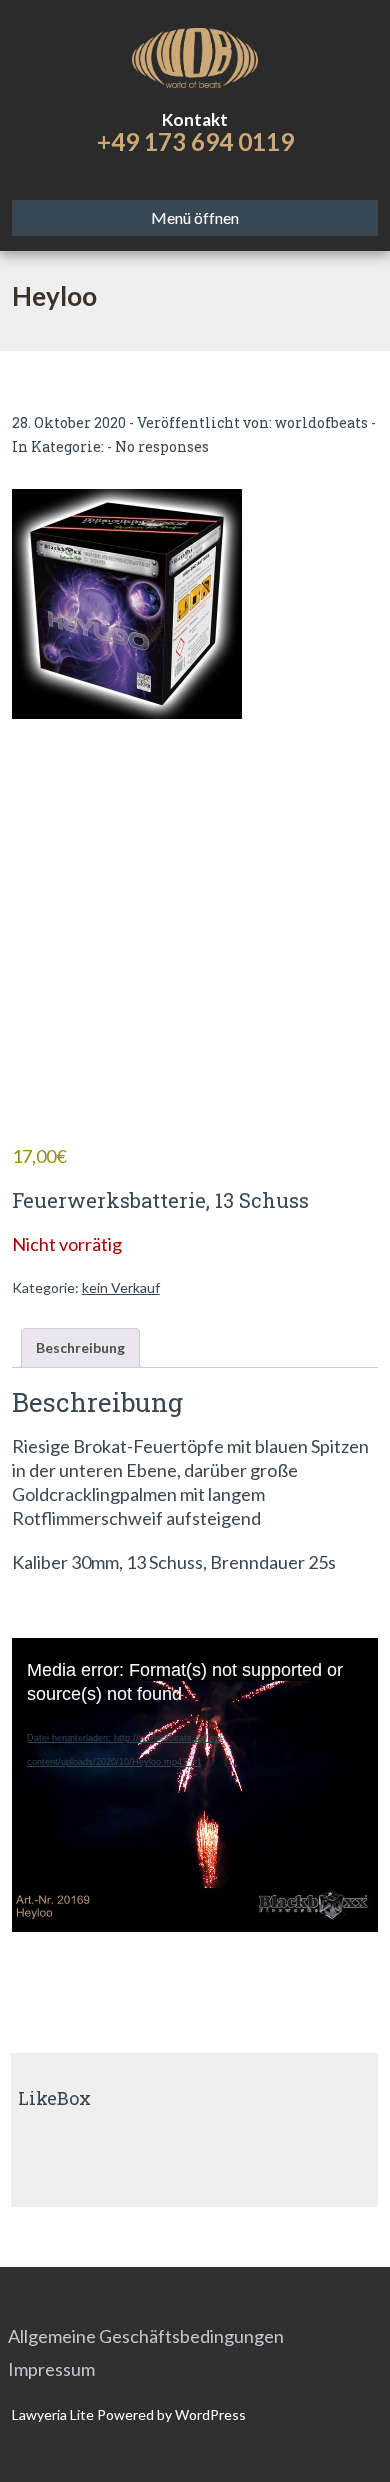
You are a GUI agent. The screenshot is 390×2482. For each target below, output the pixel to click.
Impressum (51, 2369)
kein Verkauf (121, 1287)
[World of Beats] (195, 55)
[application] (195, 1760)
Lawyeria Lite (54, 2414)
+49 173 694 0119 (195, 141)
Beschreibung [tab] (80, 1347)
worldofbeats (321, 422)
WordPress (209, 2414)
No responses (162, 446)
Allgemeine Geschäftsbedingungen (146, 2336)
